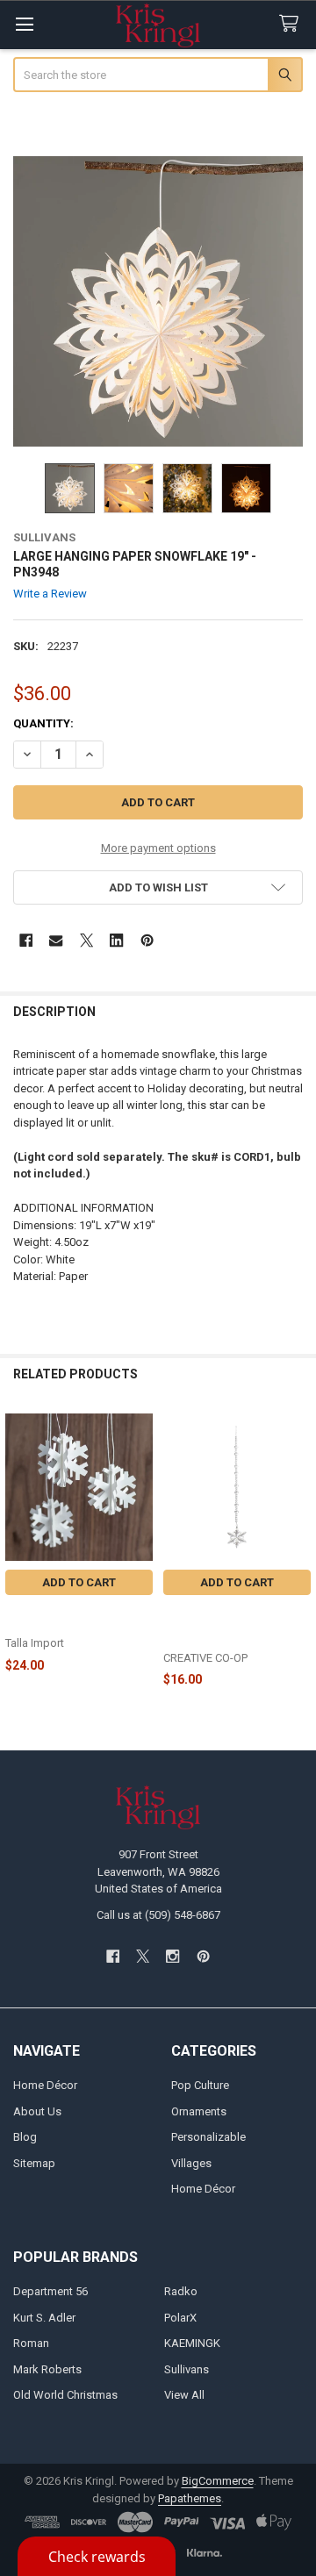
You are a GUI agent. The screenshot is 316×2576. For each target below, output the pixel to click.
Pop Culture (200, 2085)
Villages (191, 2163)
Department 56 (50, 2291)
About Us (37, 2111)
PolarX (180, 2318)
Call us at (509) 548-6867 (158, 1915)
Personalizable (208, 2137)
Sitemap (34, 2163)
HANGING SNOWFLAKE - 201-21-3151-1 (72, 1617)
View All (184, 2395)
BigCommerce (218, 2481)
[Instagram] (173, 1956)
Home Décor (45, 2085)
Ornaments (199, 2111)
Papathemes (190, 2498)
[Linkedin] (116, 940)
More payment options (158, 848)
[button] (158, 887)
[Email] (56, 940)
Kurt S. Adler (44, 2318)
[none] (158, 301)
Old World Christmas (65, 2395)
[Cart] (292, 24)
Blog (25, 2137)
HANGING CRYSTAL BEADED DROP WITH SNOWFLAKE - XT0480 (221, 1625)
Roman (31, 2343)
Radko (181, 2291)
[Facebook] (26, 940)
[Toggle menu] (24, 24)
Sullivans (187, 2369)
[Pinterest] (147, 940)
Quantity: (43, 723)
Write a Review (50, 594)
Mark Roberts (47, 2369)
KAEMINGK (192, 2343)
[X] (86, 940)
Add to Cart (79, 1582)
